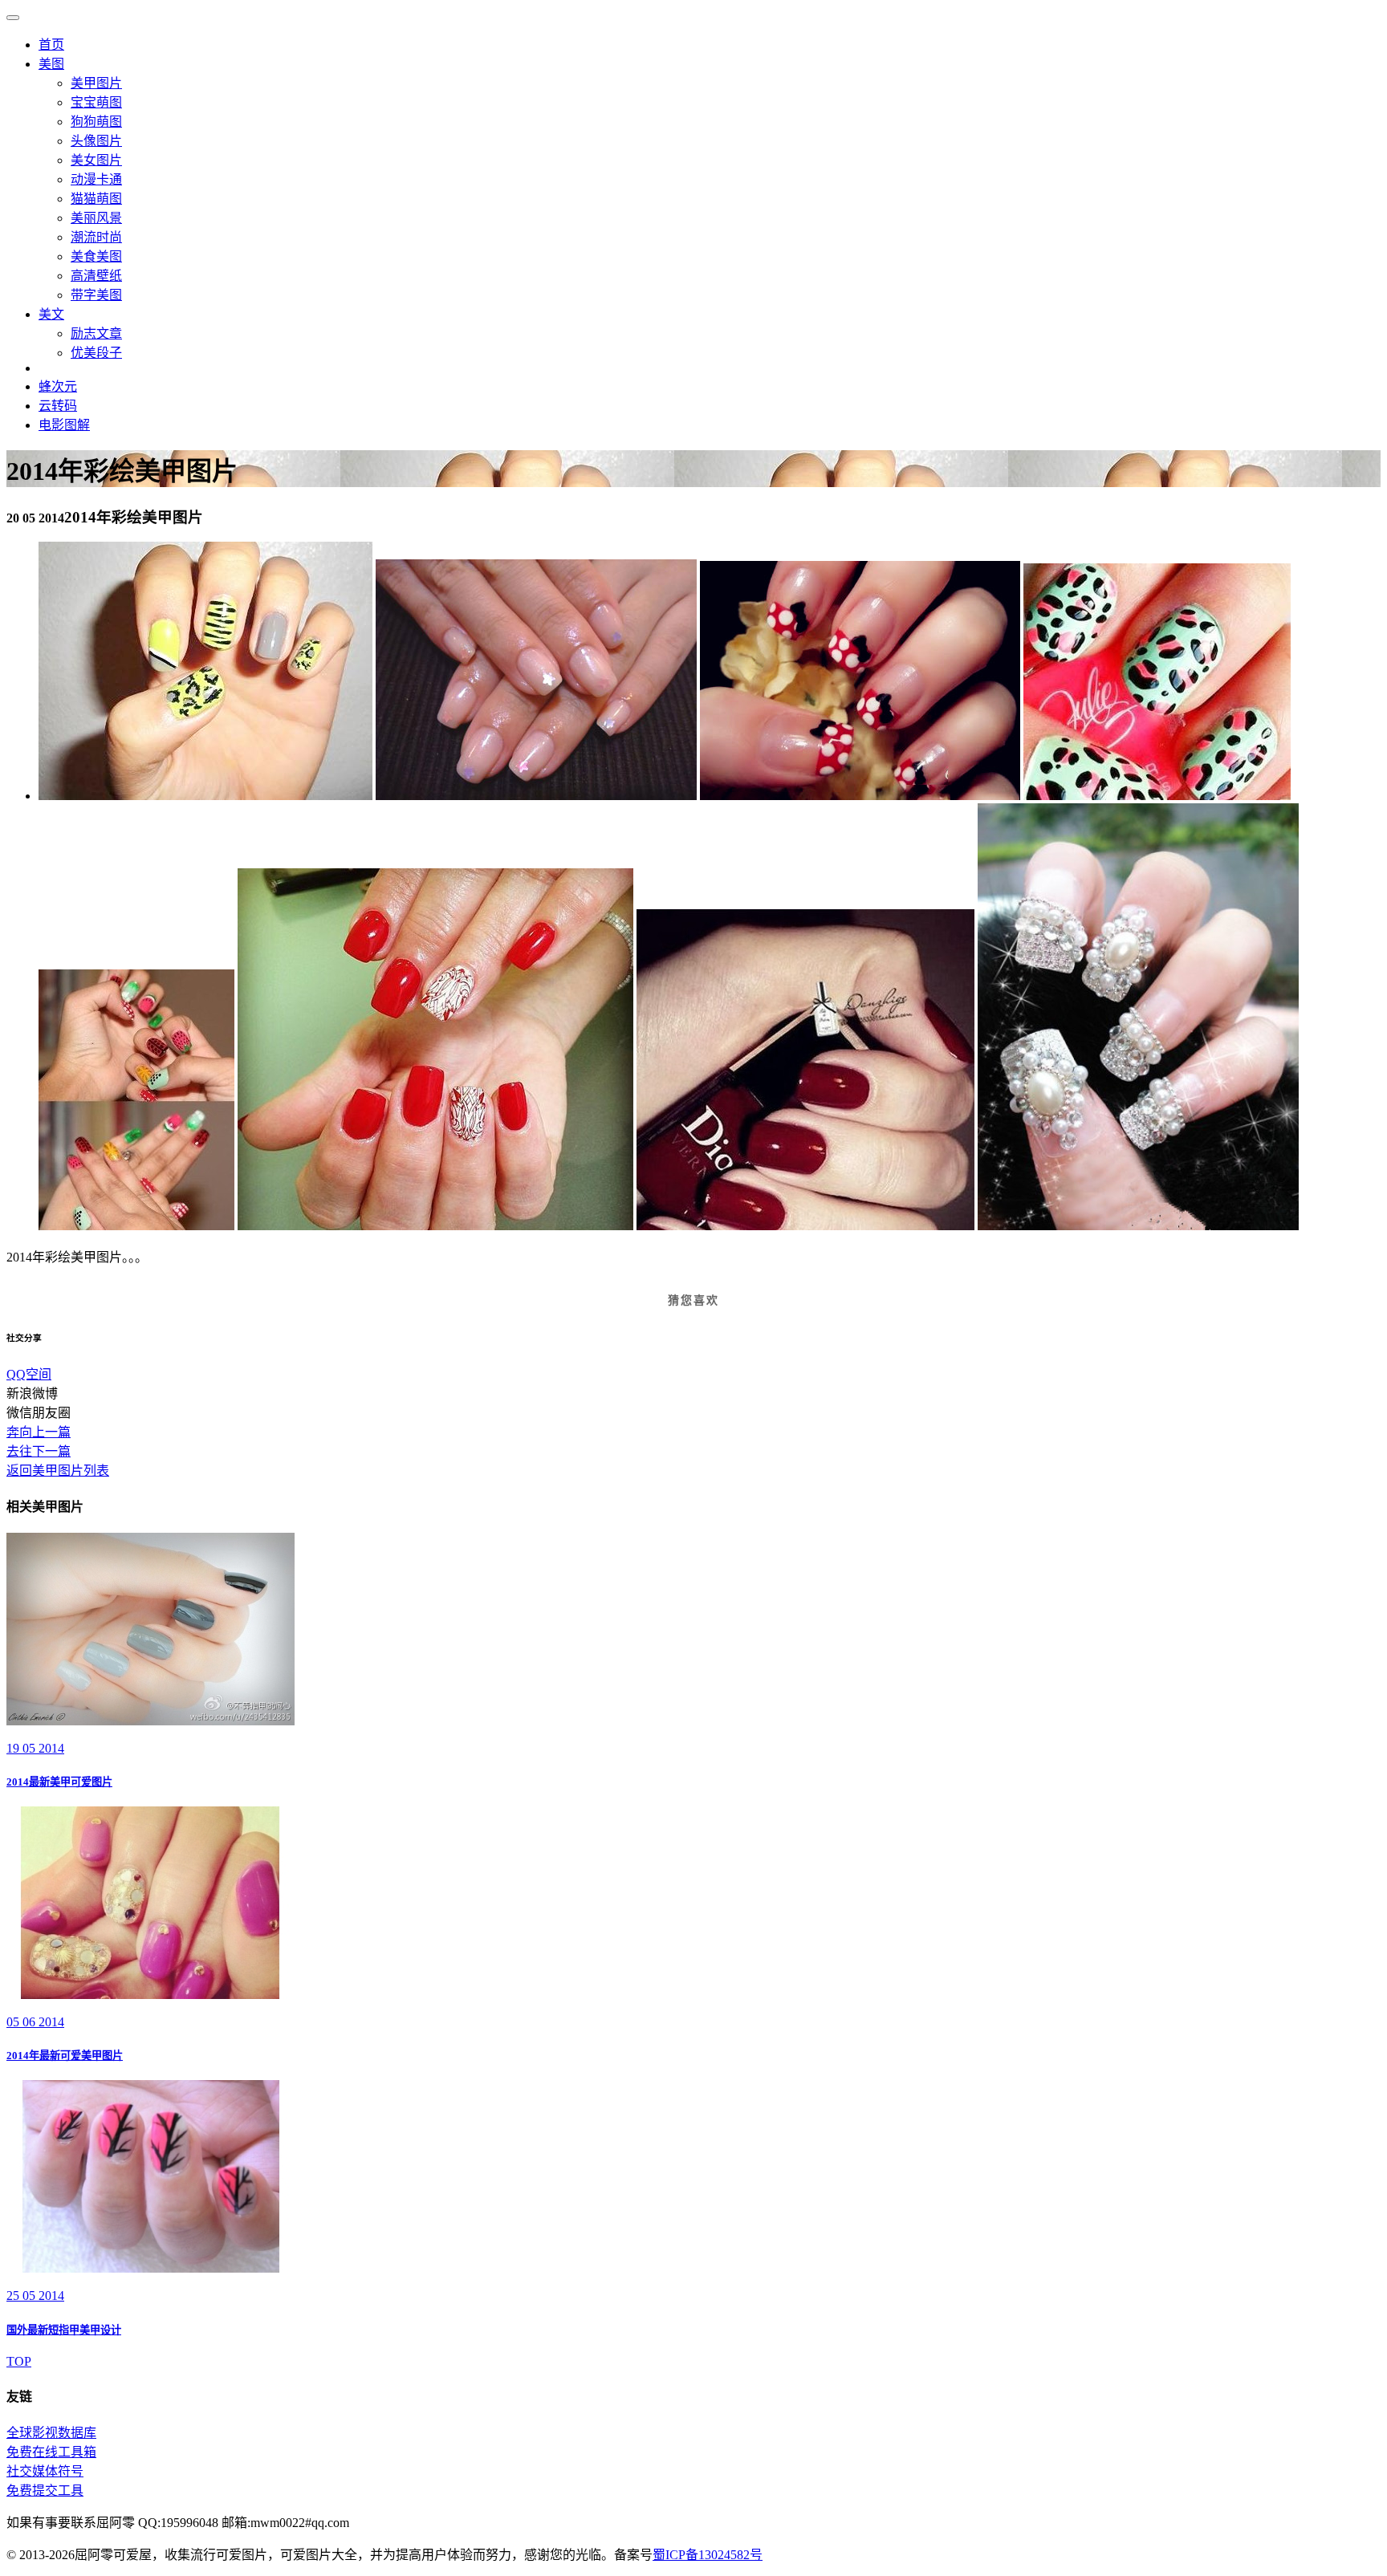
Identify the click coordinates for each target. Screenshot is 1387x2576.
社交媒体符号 (45, 2471)
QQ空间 (29, 1374)
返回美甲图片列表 (58, 1471)
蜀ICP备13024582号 (708, 2555)
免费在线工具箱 (51, 2452)
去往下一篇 (39, 1451)
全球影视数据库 (51, 2433)
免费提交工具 (45, 2491)
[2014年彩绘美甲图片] (205, 796)
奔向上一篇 (39, 1432)
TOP (19, 2361)
